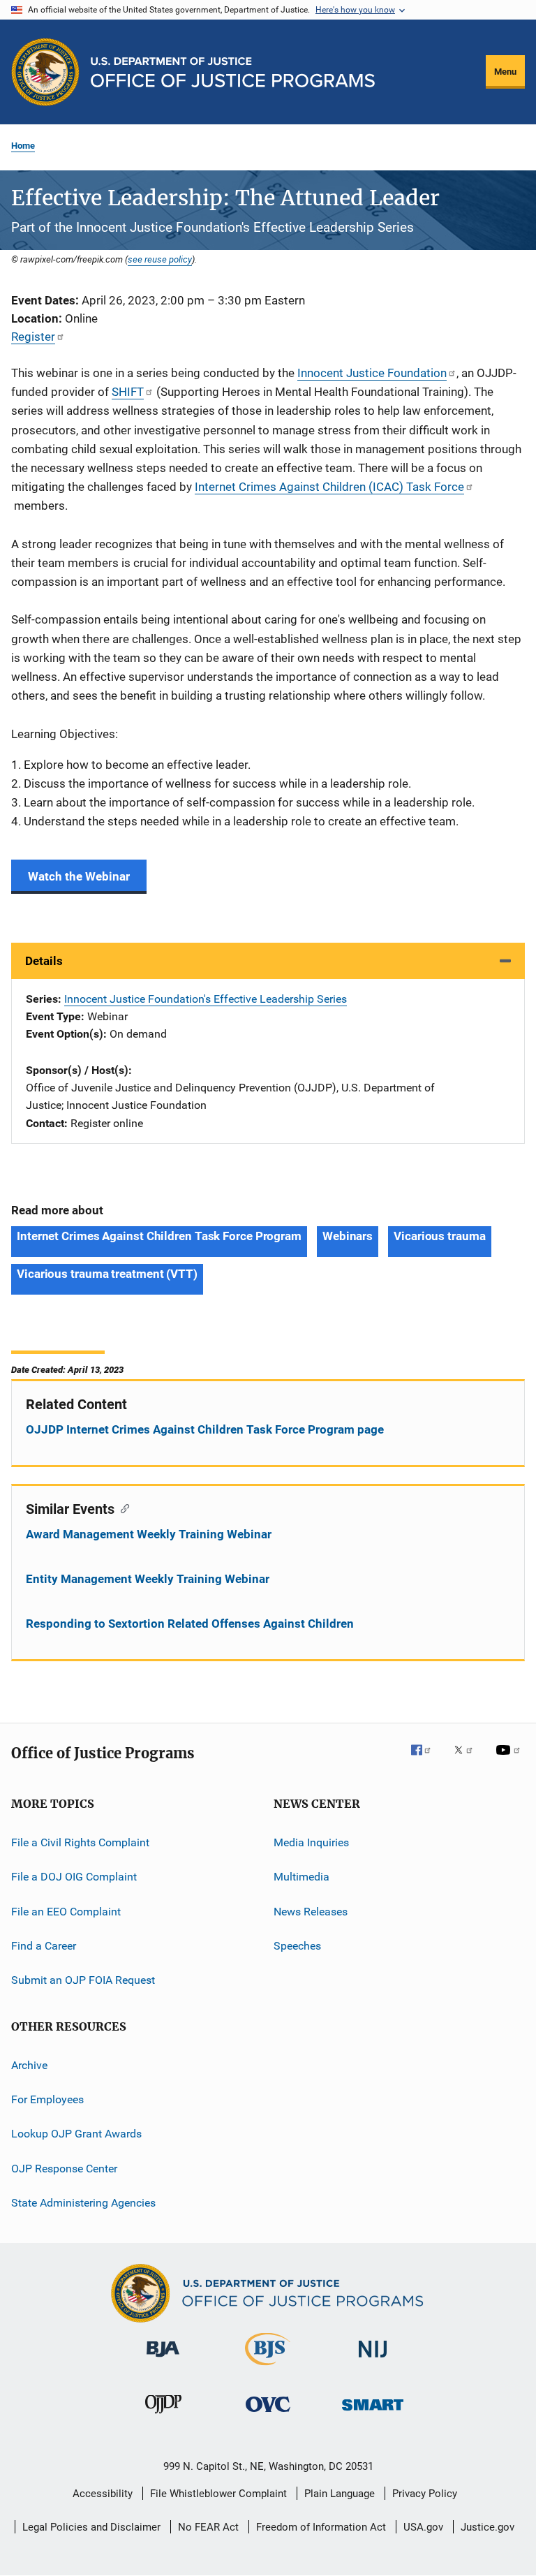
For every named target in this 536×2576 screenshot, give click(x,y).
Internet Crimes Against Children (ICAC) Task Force (329, 487)
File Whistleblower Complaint (218, 2494)
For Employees (47, 2099)
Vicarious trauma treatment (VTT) (107, 1274)
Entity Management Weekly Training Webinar (148, 1579)
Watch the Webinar (79, 876)
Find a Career (44, 1946)
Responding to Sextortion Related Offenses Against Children (190, 1624)
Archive (29, 2065)
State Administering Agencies (83, 2203)
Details (44, 961)
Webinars (348, 1236)
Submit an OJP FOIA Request (83, 1980)
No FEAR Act (208, 2527)
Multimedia (301, 1877)
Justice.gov (487, 2527)
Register (33, 337)
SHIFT (128, 392)
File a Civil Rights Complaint (80, 1842)
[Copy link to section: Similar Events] (122, 1508)
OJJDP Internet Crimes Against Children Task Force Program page (205, 1429)
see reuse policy (160, 259)
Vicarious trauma (439, 1236)
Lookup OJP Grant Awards (76, 2134)
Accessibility (103, 2494)
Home (23, 146)
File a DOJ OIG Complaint (74, 1877)
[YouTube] (510, 1760)
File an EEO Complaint (66, 1911)
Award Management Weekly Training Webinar (149, 1534)
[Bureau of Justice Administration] (163, 2360)
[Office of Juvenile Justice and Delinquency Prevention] (163, 2416)
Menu (505, 72)
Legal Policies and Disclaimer (91, 2527)
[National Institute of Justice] (373, 2360)
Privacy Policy (425, 2494)
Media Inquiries (311, 1842)
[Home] (233, 72)
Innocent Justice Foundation (372, 373)
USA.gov (423, 2527)
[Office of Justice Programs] (45, 72)
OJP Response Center (64, 2169)
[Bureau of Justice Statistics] (268, 2368)
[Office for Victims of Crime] (268, 2414)
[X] (468, 1760)
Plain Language (340, 2494)
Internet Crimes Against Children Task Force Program (159, 1236)
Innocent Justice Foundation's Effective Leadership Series (206, 999)
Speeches (297, 1946)
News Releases (311, 1911)
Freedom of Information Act (321, 2527)
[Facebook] (426, 1760)
